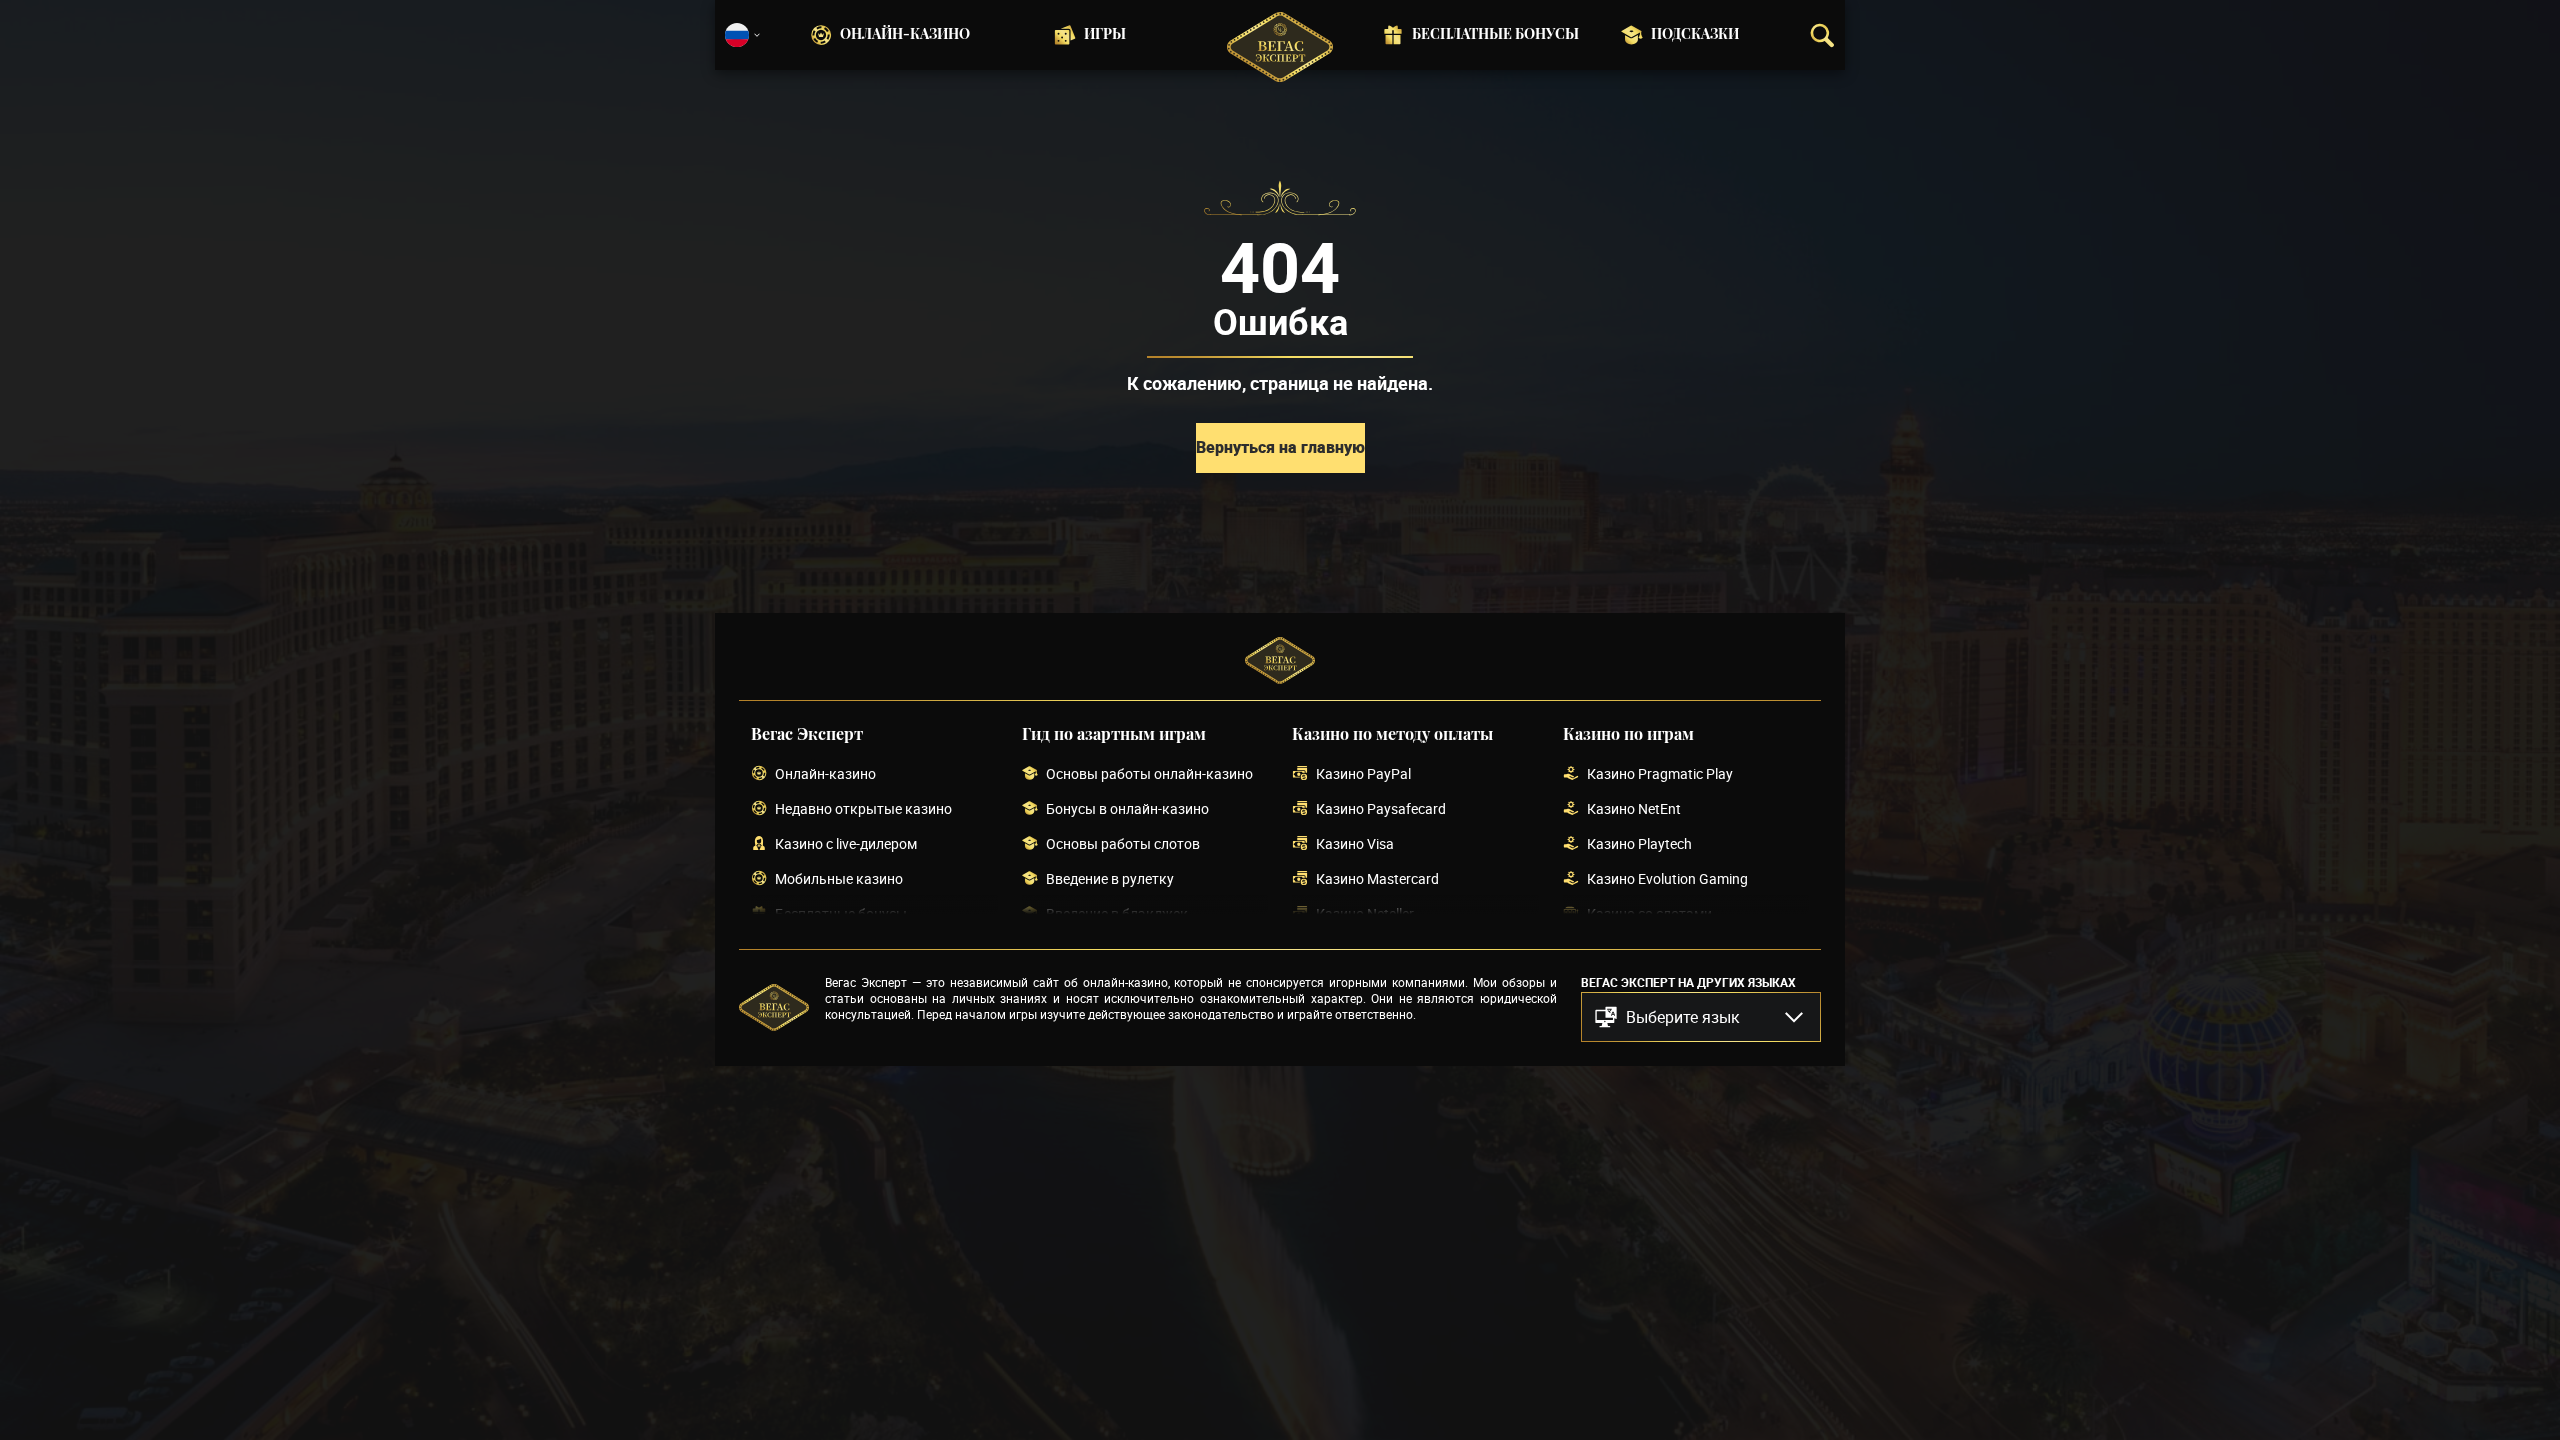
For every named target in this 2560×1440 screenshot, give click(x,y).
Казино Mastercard (1377, 879)
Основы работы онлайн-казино (1149, 774)
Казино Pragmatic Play (1660, 774)
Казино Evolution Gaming (1667, 879)
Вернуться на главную (1280, 447)
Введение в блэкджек (1117, 914)
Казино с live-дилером (846, 844)
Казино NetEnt (1634, 809)
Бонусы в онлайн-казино (1127, 809)
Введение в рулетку (1110, 879)
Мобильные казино (839, 879)
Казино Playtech (1639, 844)
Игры (1105, 35)
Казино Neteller (1365, 914)
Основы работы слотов (1123, 844)
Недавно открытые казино (863, 809)
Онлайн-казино (905, 35)
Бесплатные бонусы (1495, 35)
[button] (1701, 1017)
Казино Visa (1355, 844)
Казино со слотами (1649, 914)
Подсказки (1695, 35)
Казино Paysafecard (1381, 809)
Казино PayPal (1363, 774)
